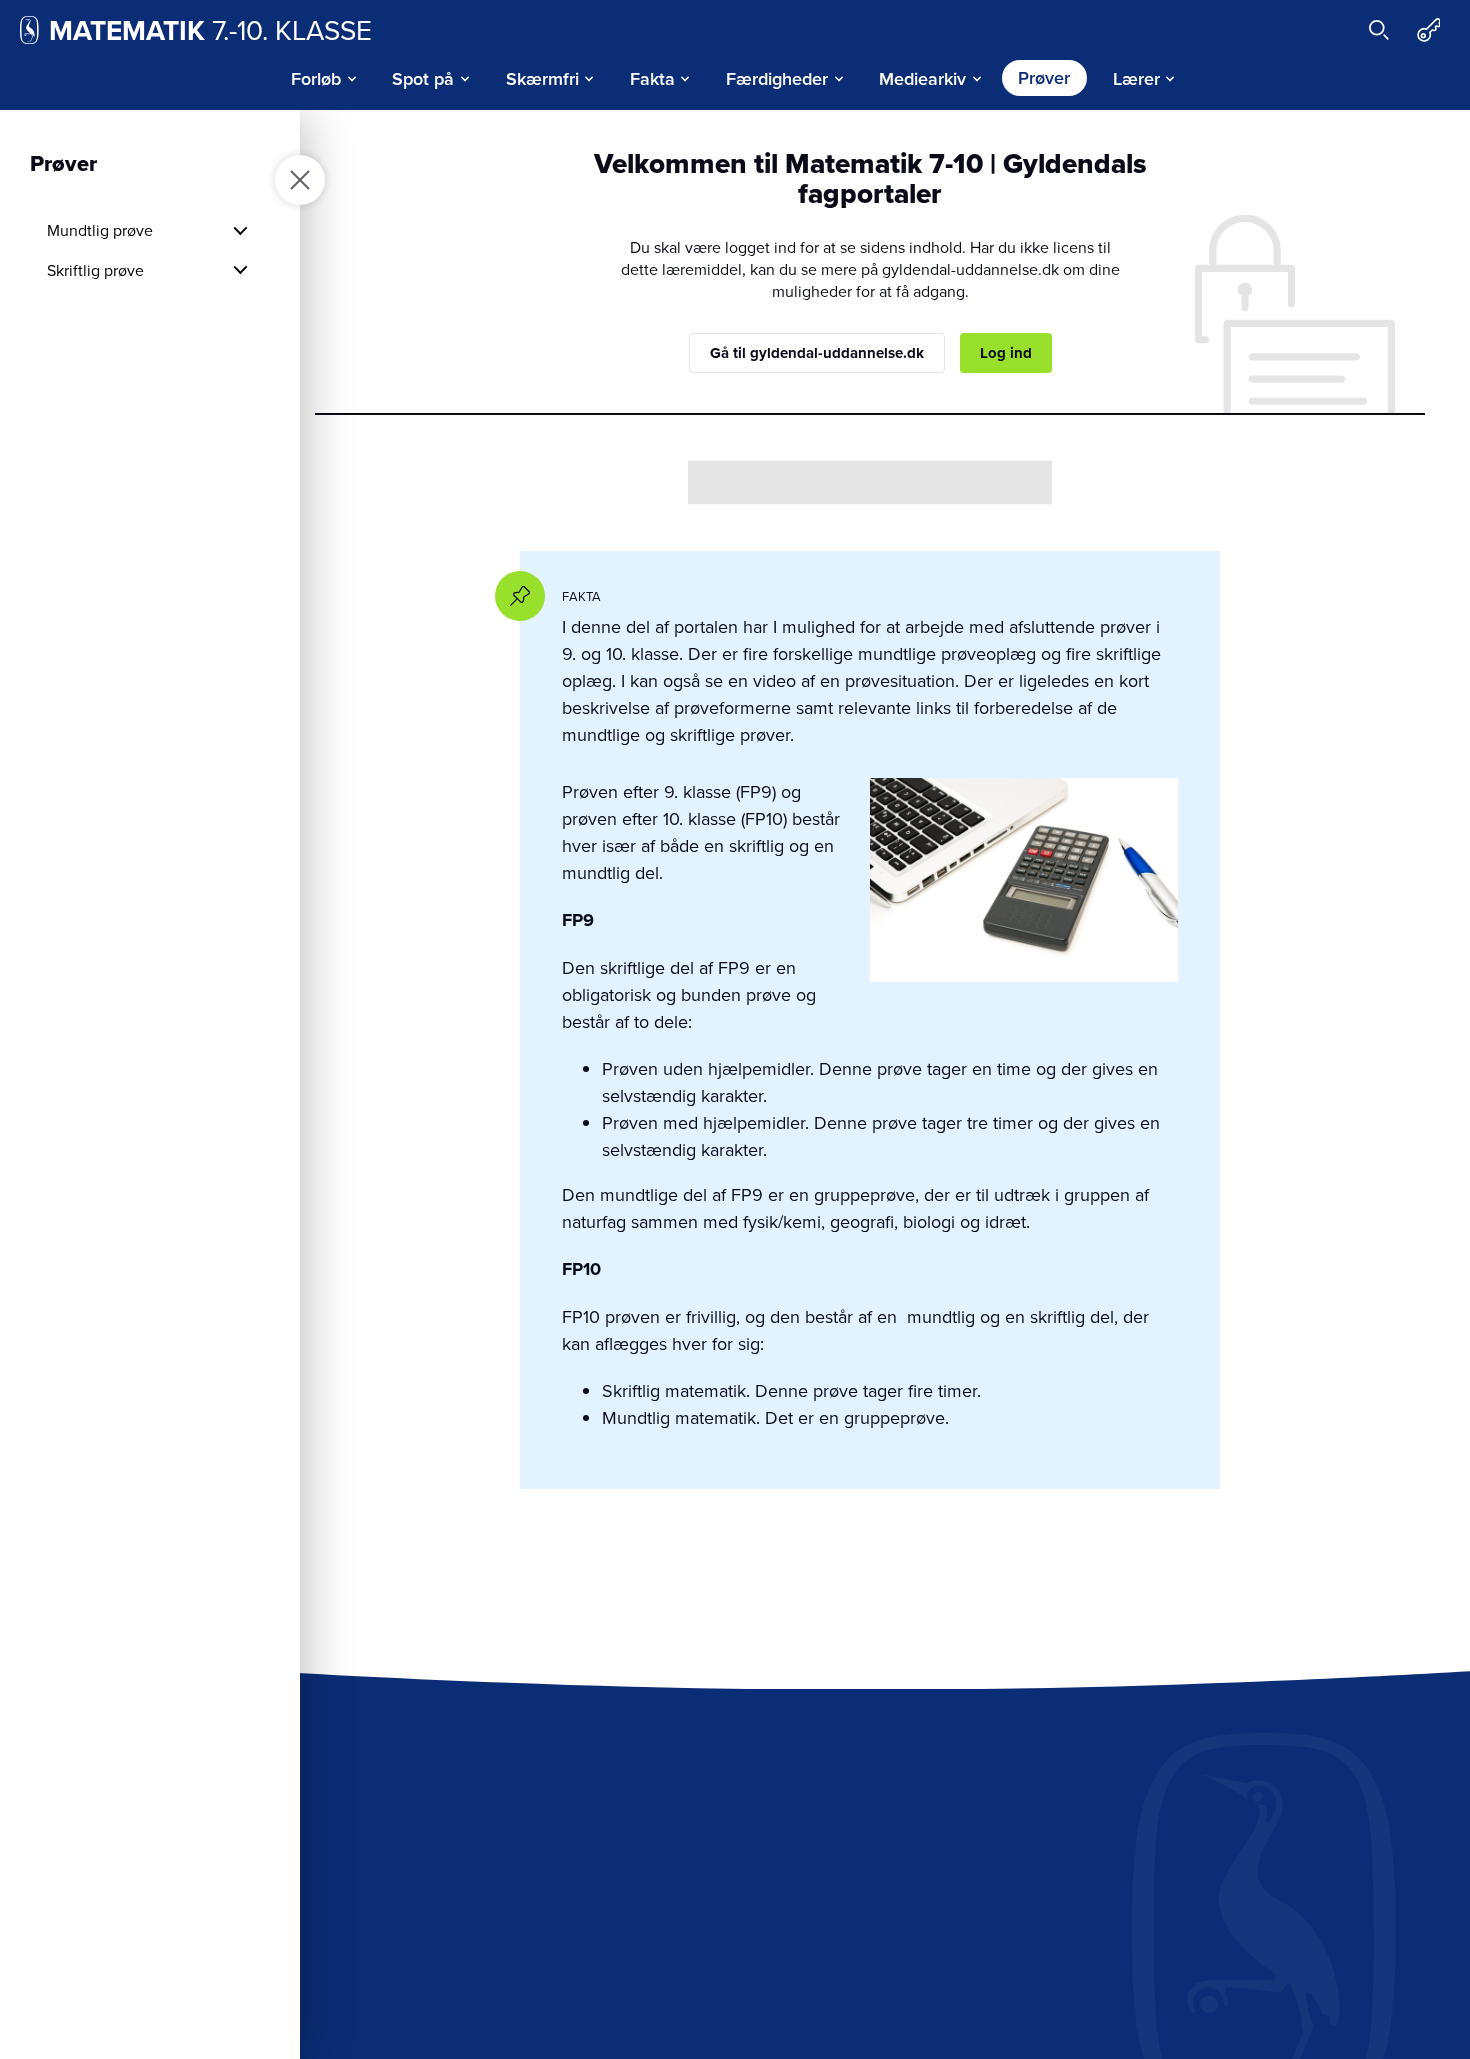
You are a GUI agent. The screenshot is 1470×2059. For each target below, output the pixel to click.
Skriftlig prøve (95, 270)
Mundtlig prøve (100, 230)
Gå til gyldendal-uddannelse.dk (817, 353)
